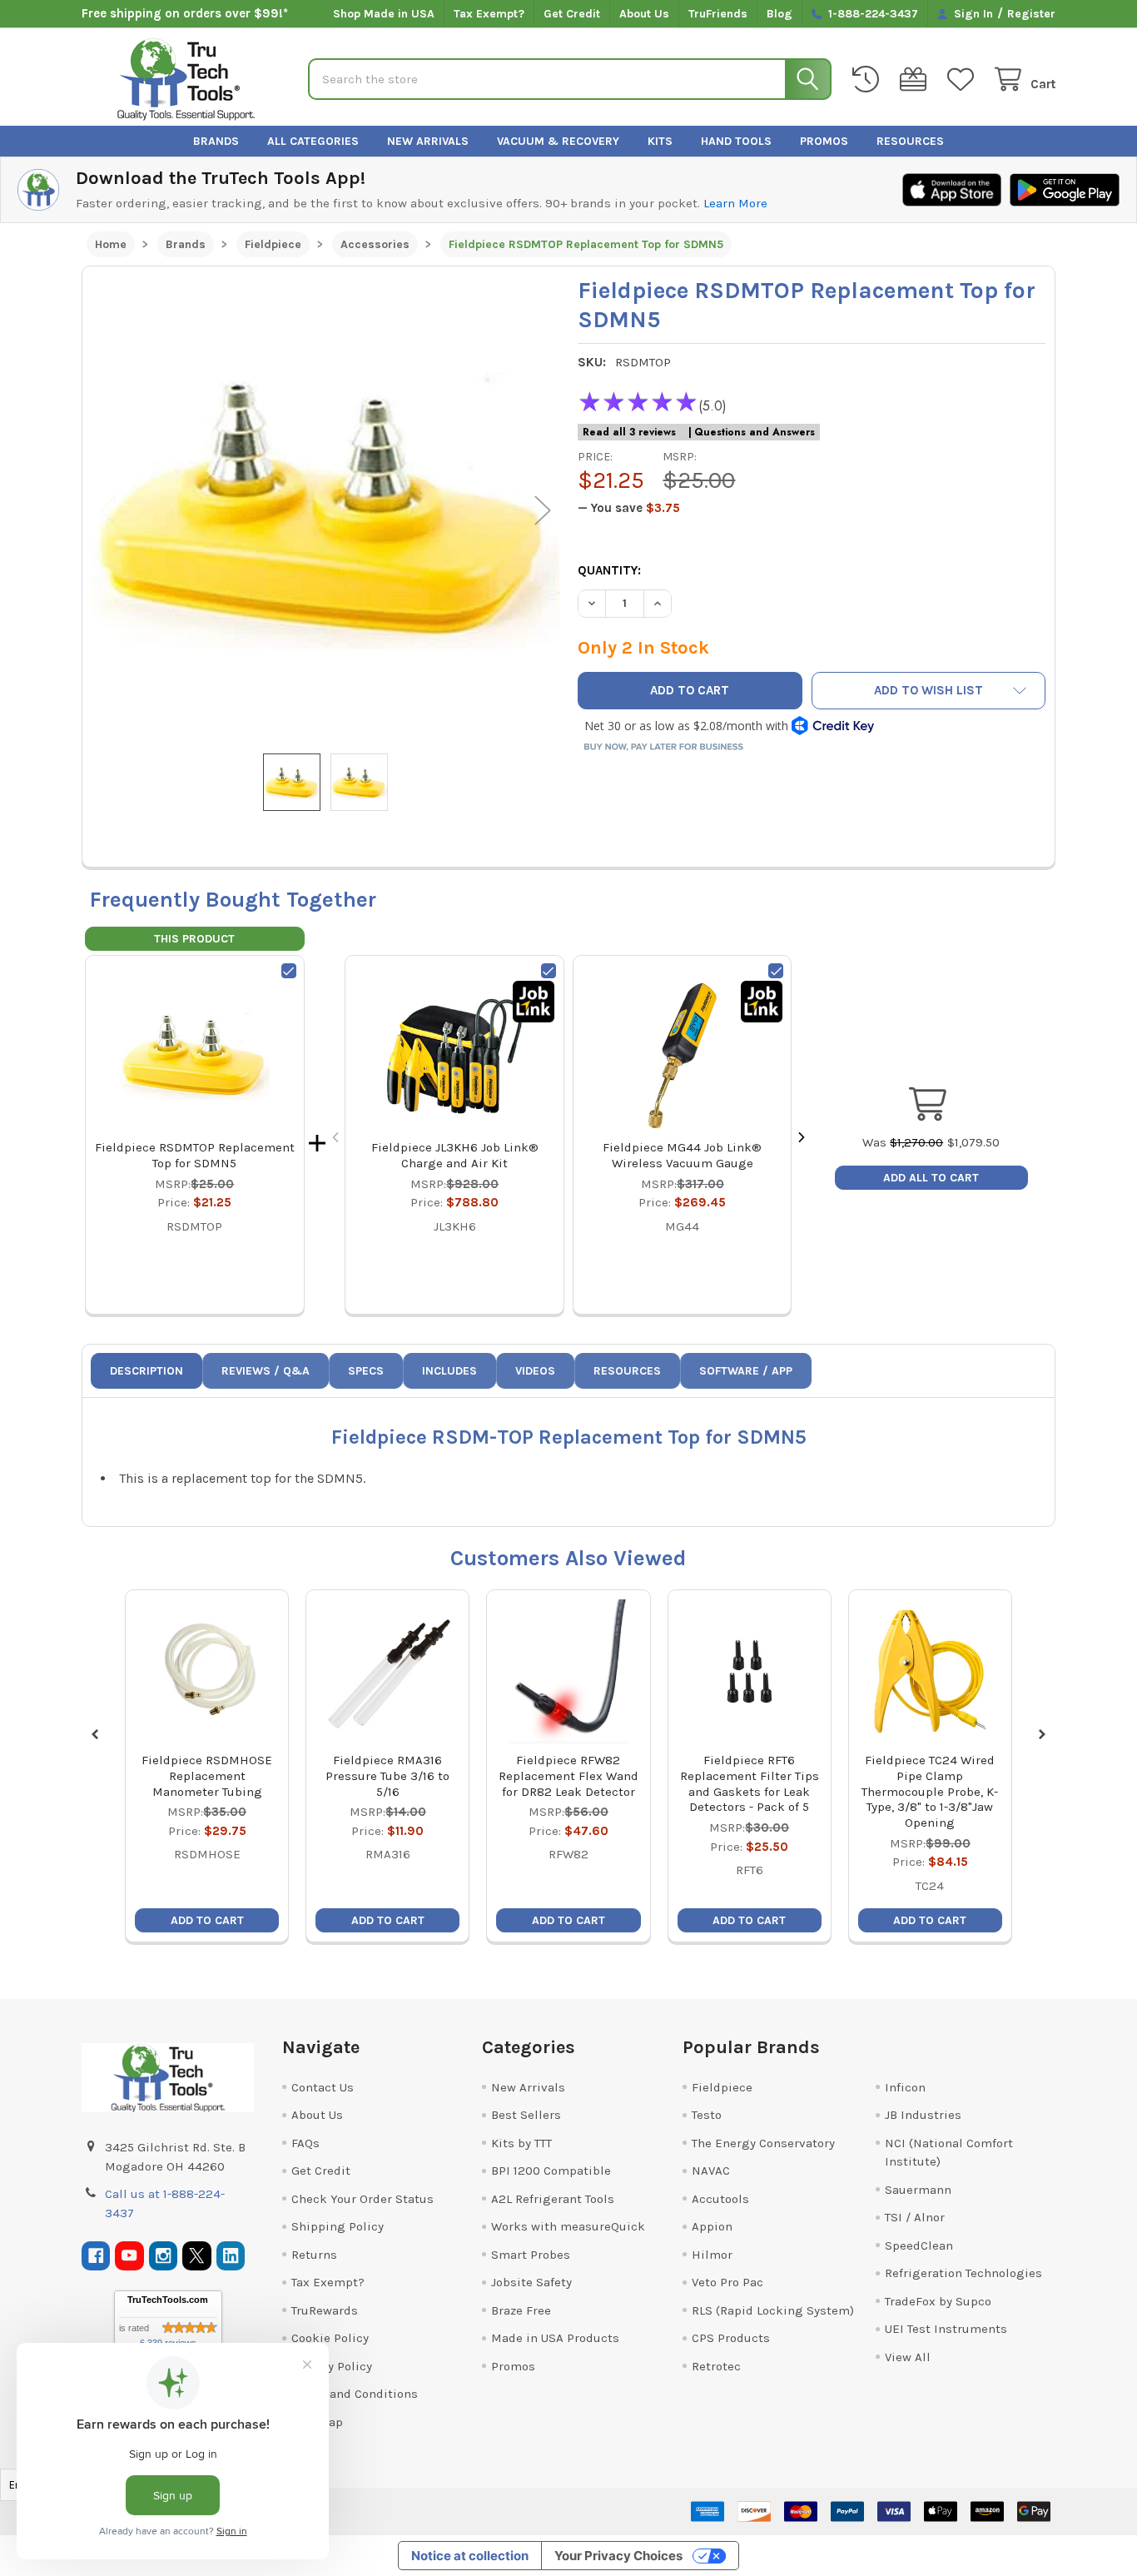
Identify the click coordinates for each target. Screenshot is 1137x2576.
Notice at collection (470, 2556)
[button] (928, 691)
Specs (366, 1371)
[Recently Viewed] (869, 80)
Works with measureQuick (568, 2226)
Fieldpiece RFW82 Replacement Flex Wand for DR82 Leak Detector (568, 1776)
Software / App (746, 1371)
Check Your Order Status (362, 2199)
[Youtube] (129, 2256)
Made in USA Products (555, 2338)
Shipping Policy (338, 2226)
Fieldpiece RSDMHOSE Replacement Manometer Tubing (207, 1776)
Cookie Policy (330, 2338)
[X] (197, 2256)
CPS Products (731, 2338)
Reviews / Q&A (266, 1371)
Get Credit (572, 14)
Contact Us (323, 2087)
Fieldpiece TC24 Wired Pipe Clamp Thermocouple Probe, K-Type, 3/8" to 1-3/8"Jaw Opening (930, 1791)
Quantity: (609, 570)
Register (1031, 14)
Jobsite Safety (531, 2282)
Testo (707, 2115)
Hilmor (712, 2255)
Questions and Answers (755, 432)
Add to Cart (207, 1920)
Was (903, 1142)
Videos (535, 1371)
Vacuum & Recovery (558, 141)
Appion (712, 2226)
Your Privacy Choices (618, 2556)
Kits (660, 141)
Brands (216, 141)
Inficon (905, 2087)
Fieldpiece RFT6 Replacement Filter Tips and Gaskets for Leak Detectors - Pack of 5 (750, 1783)
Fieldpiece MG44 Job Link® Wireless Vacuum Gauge (682, 1155)
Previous (108, 510)
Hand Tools (736, 141)
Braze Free (521, 2310)
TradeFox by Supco (938, 2301)
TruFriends (718, 14)
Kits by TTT (521, 2143)
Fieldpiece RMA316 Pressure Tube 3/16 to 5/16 (387, 1776)
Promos (824, 141)
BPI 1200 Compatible (551, 2171)
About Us (644, 14)
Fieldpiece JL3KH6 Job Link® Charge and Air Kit (455, 1155)
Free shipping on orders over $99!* (185, 13)
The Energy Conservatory (763, 2143)
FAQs (305, 2143)
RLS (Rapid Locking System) (773, 2310)
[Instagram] (164, 2256)
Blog (780, 14)
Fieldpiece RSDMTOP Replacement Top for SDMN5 (195, 1155)
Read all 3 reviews (629, 432)
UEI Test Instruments (946, 2329)
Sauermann (918, 2190)
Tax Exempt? (489, 14)
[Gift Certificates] (916, 80)
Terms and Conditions (355, 2394)
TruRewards (325, 2310)
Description (146, 1371)
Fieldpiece (722, 2087)
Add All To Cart (931, 1178)
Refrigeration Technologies (963, 2273)
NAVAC (711, 2171)
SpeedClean (919, 2245)
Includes (449, 1371)
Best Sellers (526, 2115)
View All (908, 2357)
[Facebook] (96, 2256)
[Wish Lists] (964, 80)
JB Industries (923, 2115)
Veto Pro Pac (727, 2282)
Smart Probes (531, 2255)
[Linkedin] (231, 2256)
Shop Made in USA (384, 14)
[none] (326, 510)
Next (543, 510)
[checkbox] (289, 971)
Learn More (735, 203)
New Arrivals (428, 141)
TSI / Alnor (915, 2217)
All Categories (313, 141)
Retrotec (716, 2366)
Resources (910, 141)
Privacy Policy (332, 2366)
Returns (314, 2255)
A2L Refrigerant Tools (553, 2199)
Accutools (720, 2199)
